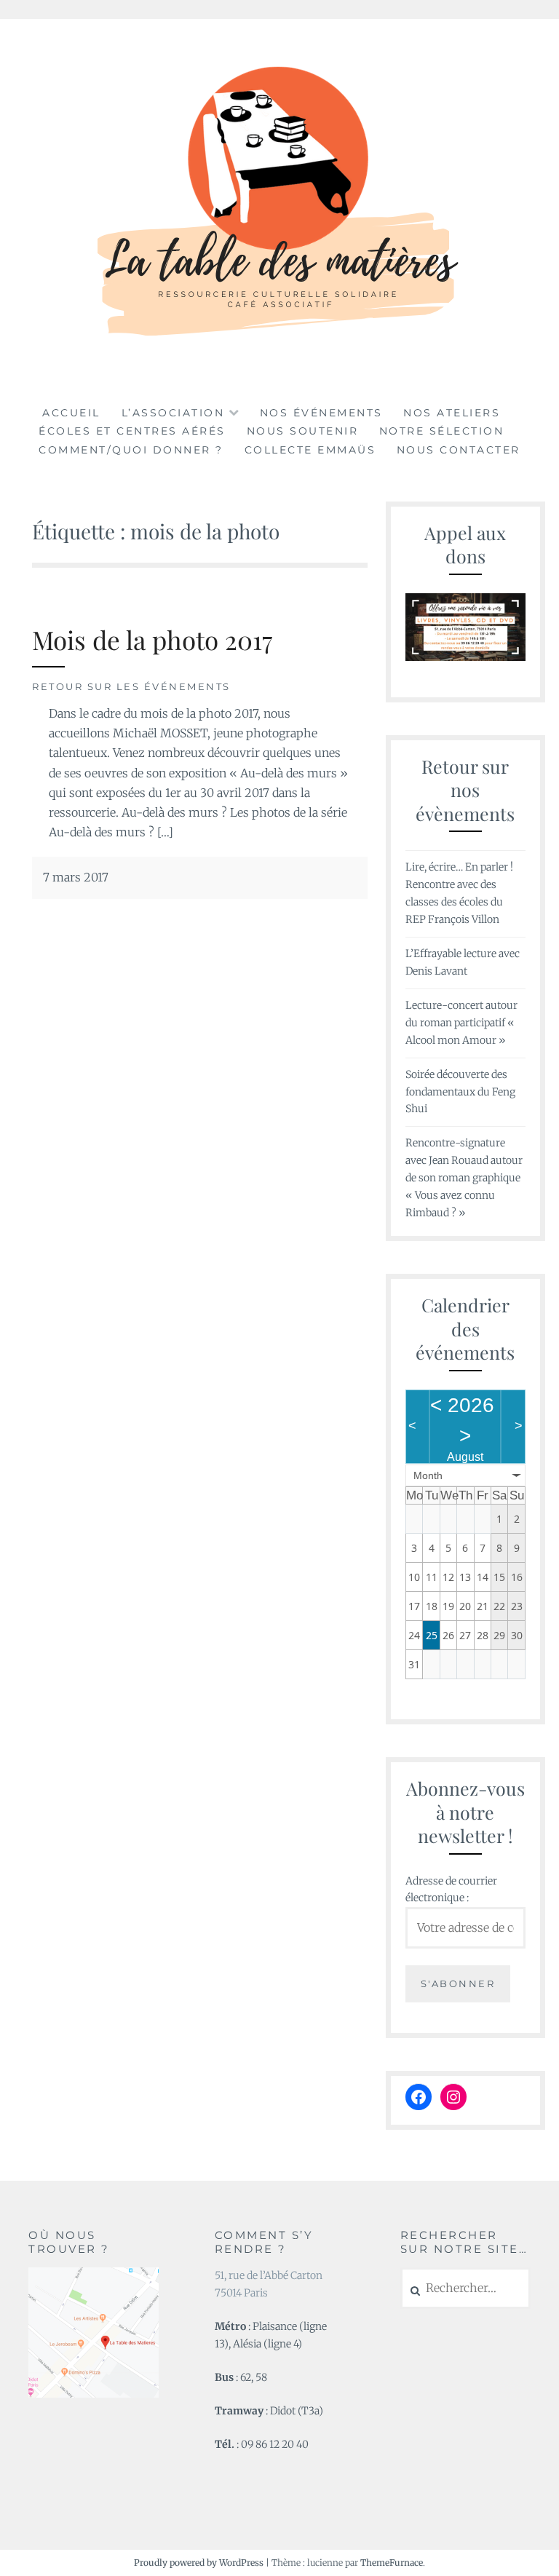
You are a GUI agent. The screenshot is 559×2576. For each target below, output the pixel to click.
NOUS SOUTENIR (303, 431)
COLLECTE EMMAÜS (310, 450)
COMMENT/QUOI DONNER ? (131, 450)
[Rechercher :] (465, 2288)
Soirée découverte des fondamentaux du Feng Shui (460, 1092)
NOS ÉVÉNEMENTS (321, 413)
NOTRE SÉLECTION (442, 431)
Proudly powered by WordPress (199, 2563)
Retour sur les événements (131, 686)
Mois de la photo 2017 (152, 639)
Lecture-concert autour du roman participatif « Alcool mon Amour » (461, 1023)
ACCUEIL (71, 413)
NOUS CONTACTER (459, 450)
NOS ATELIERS (452, 413)
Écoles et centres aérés (132, 431)
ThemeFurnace (392, 2563)
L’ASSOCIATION (173, 413)
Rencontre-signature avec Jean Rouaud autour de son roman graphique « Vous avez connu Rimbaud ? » (464, 1177)
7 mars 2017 (76, 877)
